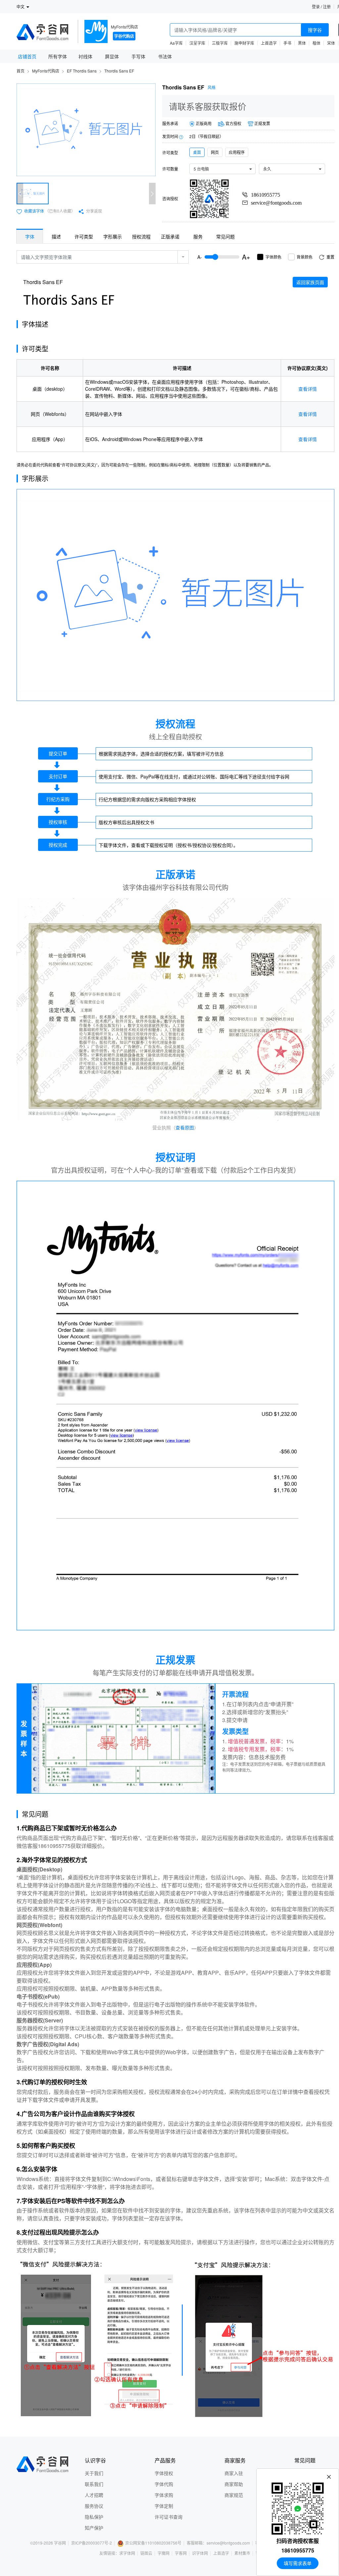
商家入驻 (234, 2473)
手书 (287, 43)
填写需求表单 (298, 2563)
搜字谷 (315, 30)
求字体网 (127, 2553)
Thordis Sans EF (119, 71)
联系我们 (94, 2484)
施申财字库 (244, 43)
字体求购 (164, 2495)
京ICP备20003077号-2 (92, 2543)
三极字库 (220, 43)
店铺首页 (27, 56)
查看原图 (185, 1127)
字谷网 (60, 2543)
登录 (316, 6)
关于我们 (94, 2473)
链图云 (146, 2553)
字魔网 (164, 2553)
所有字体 (58, 56)
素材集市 (242, 2553)
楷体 (316, 43)
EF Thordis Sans (82, 71)
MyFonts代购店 (124, 27)
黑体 (302, 43)
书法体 (165, 56)
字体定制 (164, 2506)
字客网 (181, 2553)
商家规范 (234, 2495)
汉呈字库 (197, 43)
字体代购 (164, 2484)
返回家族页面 (310, 282)
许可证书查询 (169, 2517)
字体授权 (164, 2473)
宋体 (331, 43)
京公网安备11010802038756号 (153, 2543)
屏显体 (112, 56)
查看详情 (308, 389)
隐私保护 (94, 2517)
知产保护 (94, 2528)
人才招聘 (94, 2495)
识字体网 (200, 2553)
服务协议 (94, 2506)
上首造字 (269, 43)
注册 (327, 6)
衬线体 (85, 56)
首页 (21, 71)
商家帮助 (234, 2484)
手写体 (138, 56)
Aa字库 (176, 43)
